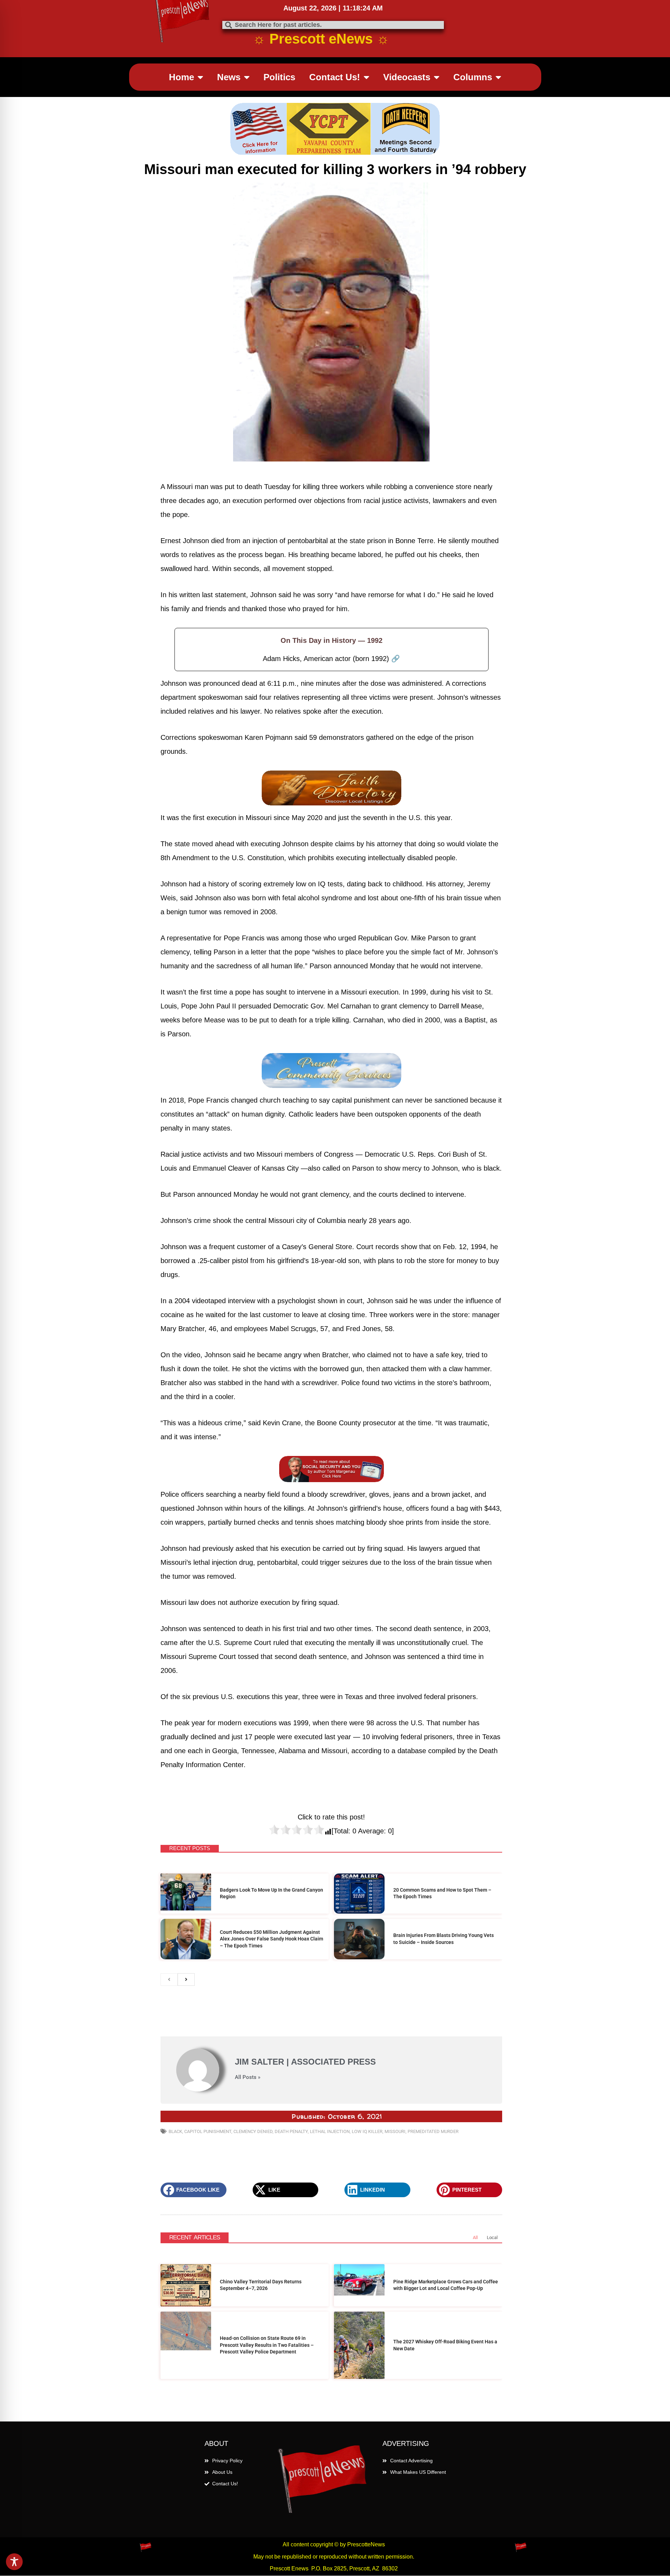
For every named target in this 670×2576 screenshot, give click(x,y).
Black (175, 2062)
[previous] (169, 1910)
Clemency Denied (253, 2062)
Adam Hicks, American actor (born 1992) (331, 659)
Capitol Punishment (208, 2062)
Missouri (395, 2062)
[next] (186, 1910)
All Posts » (248, 2008)
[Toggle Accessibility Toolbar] (14, 2562)
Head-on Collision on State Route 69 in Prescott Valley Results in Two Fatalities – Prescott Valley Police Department (267, 2275)
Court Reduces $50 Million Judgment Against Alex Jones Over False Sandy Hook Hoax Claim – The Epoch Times (271, 1869)
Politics (279, 77)
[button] (193, 2120)
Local (492, 2168)
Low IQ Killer (367, 2062)
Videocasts (407, 77)
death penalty (291, 2062)
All (475, 2168)
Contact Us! (335, 77)
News (229, 77)
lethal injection (330, 2062)
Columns (473, 77)
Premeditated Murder (433, 2062)
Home (181, 77)
